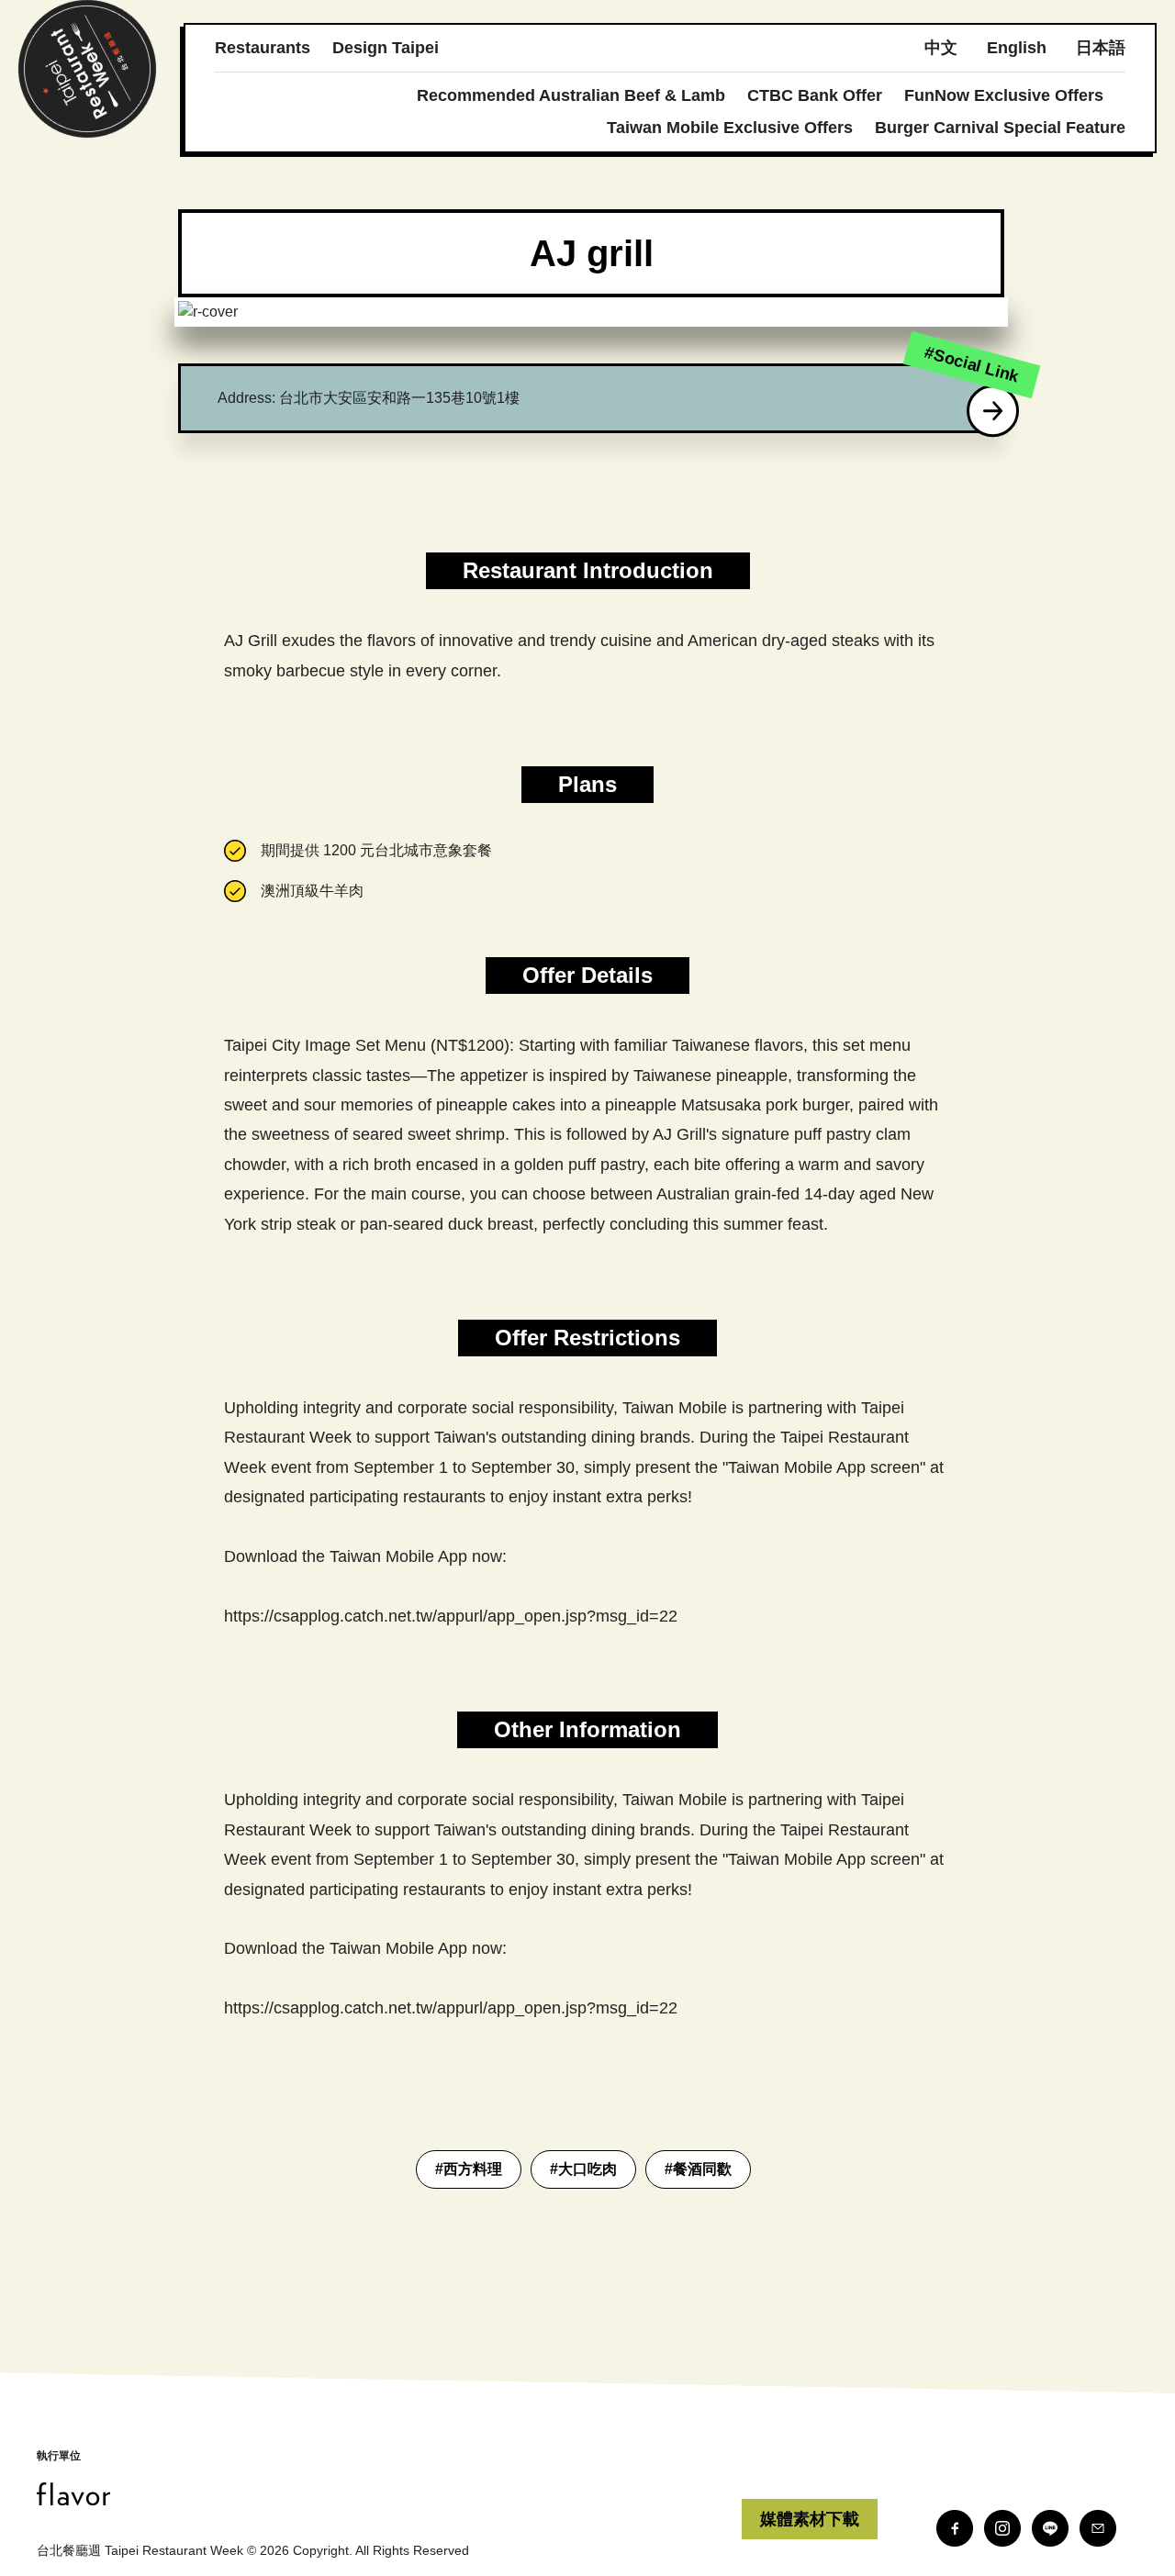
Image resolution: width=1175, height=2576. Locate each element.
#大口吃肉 (583, 2169)
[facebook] (955, 2528)
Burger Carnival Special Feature (1000, 128)
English (1017, 48)
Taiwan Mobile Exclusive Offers (730, 128)
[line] (1050, 2528)
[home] (87, 69)
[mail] (1098, 2528)
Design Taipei (386, 48)
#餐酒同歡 (698, 2169)
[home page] (389, 2494)
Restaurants (263, 48)
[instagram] (1002, 2528)
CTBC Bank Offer (815, 95)
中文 (941, 48)
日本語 (1101, 48)
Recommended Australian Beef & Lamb (571, 95)
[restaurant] (993, 411)
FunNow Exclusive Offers (1004, 95)
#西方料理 (469, 2169)
